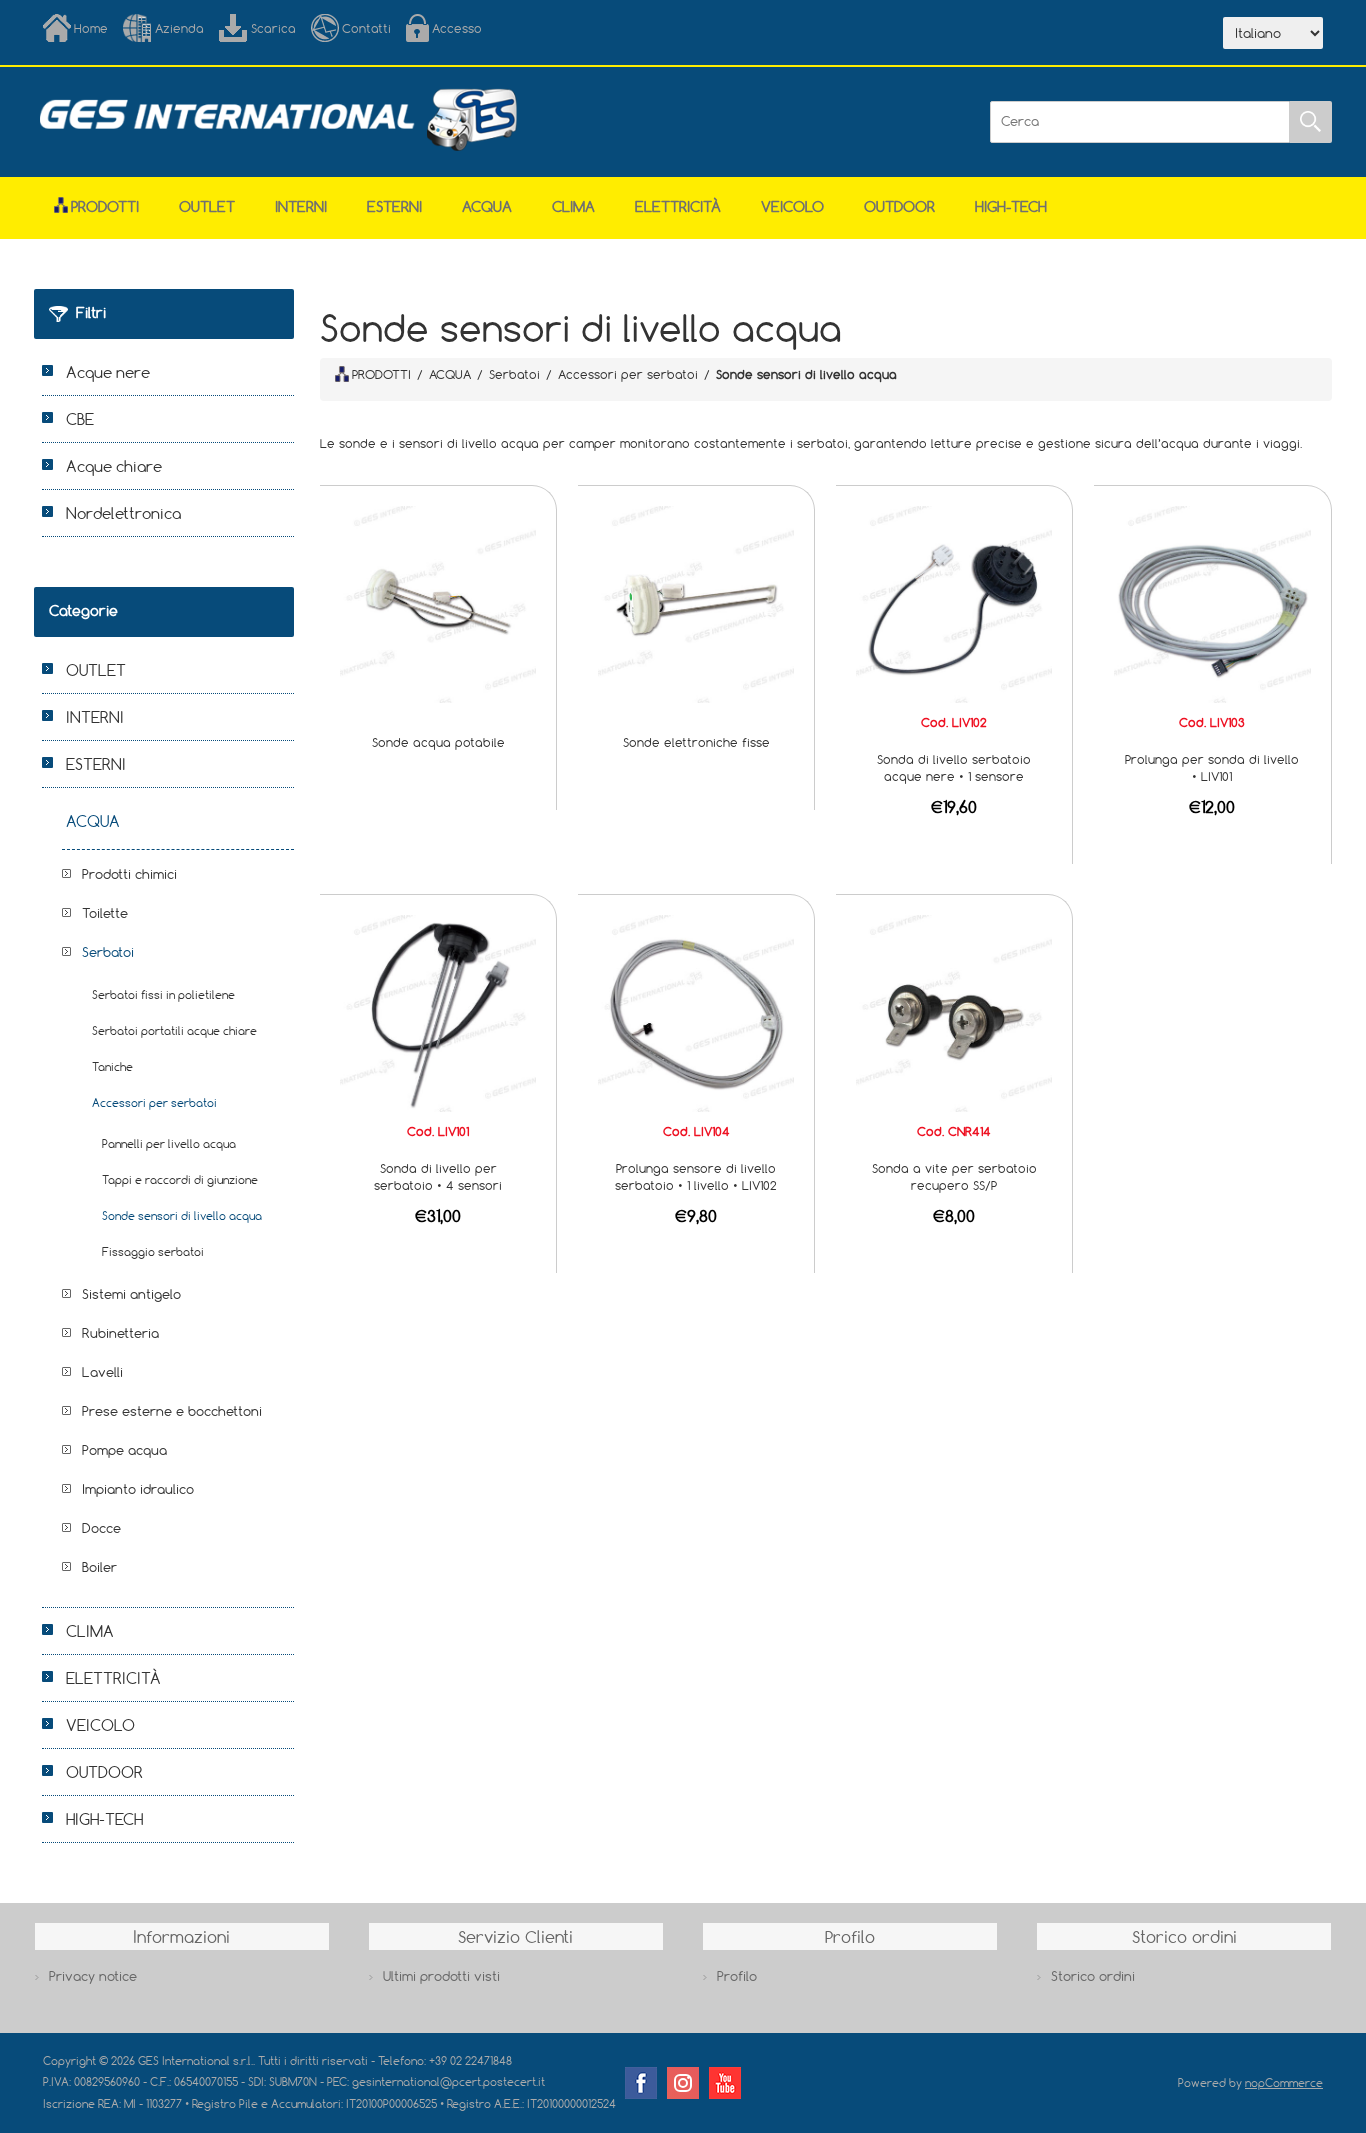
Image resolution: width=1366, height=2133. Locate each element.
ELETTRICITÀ (678, 206)
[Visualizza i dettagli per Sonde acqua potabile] (438, 603)
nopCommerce (1284, 2082)
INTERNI (301, 206)
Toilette (105, 913)
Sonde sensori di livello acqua (182, 1215)
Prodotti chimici (129, 874)
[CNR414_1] (954, 1012)
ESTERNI (394, 206)
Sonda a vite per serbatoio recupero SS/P (954, 1176)
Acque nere (108, 372)
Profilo (737, 1976)
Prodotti (105, 206)
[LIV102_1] (954, 603)
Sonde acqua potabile (438, 742)
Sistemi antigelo (131, 1294)
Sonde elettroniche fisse (696, 742)
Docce (101, 1528)
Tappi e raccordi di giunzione (180, 1179)
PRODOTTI (381, 374)
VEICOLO (792, 206)
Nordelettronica (123, 513)
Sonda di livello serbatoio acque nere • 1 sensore (954, 767)
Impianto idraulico (138, 1489)
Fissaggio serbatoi (153, 1251)
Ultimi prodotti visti (441, 1976)
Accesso (457, 28)
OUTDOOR (899, 206)
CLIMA (573, 206)
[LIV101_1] (438, 1012)
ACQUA (487, 206)
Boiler (99, 1567)
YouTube (725, 2083)
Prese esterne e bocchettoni (172, 1411)
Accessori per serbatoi (154, 1102)
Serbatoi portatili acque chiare (174, 1030)
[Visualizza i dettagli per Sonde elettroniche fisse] (696, 603)
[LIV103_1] (1212, 603)
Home (91, 28)
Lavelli (102, 1372)
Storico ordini (1093, 1976)
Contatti (366, 28)
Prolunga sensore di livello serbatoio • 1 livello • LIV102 (696, 1176)
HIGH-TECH (1011, 206)
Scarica (273, 28)
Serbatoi (108, 952)
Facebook (641, 2083)
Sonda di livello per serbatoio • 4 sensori (438, 1176)
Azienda (179, 28)
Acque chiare (114, 466)
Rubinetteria (120, 1333)
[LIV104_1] (696, 1012)
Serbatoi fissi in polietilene (163, 994)
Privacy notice (93, 1976)
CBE (80, 419)
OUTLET (207, 206)
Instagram (683, 2083)
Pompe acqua (124, 1450)
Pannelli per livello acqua (169, 1143)
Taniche (112, 1066)
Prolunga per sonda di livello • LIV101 (1212, 767)
